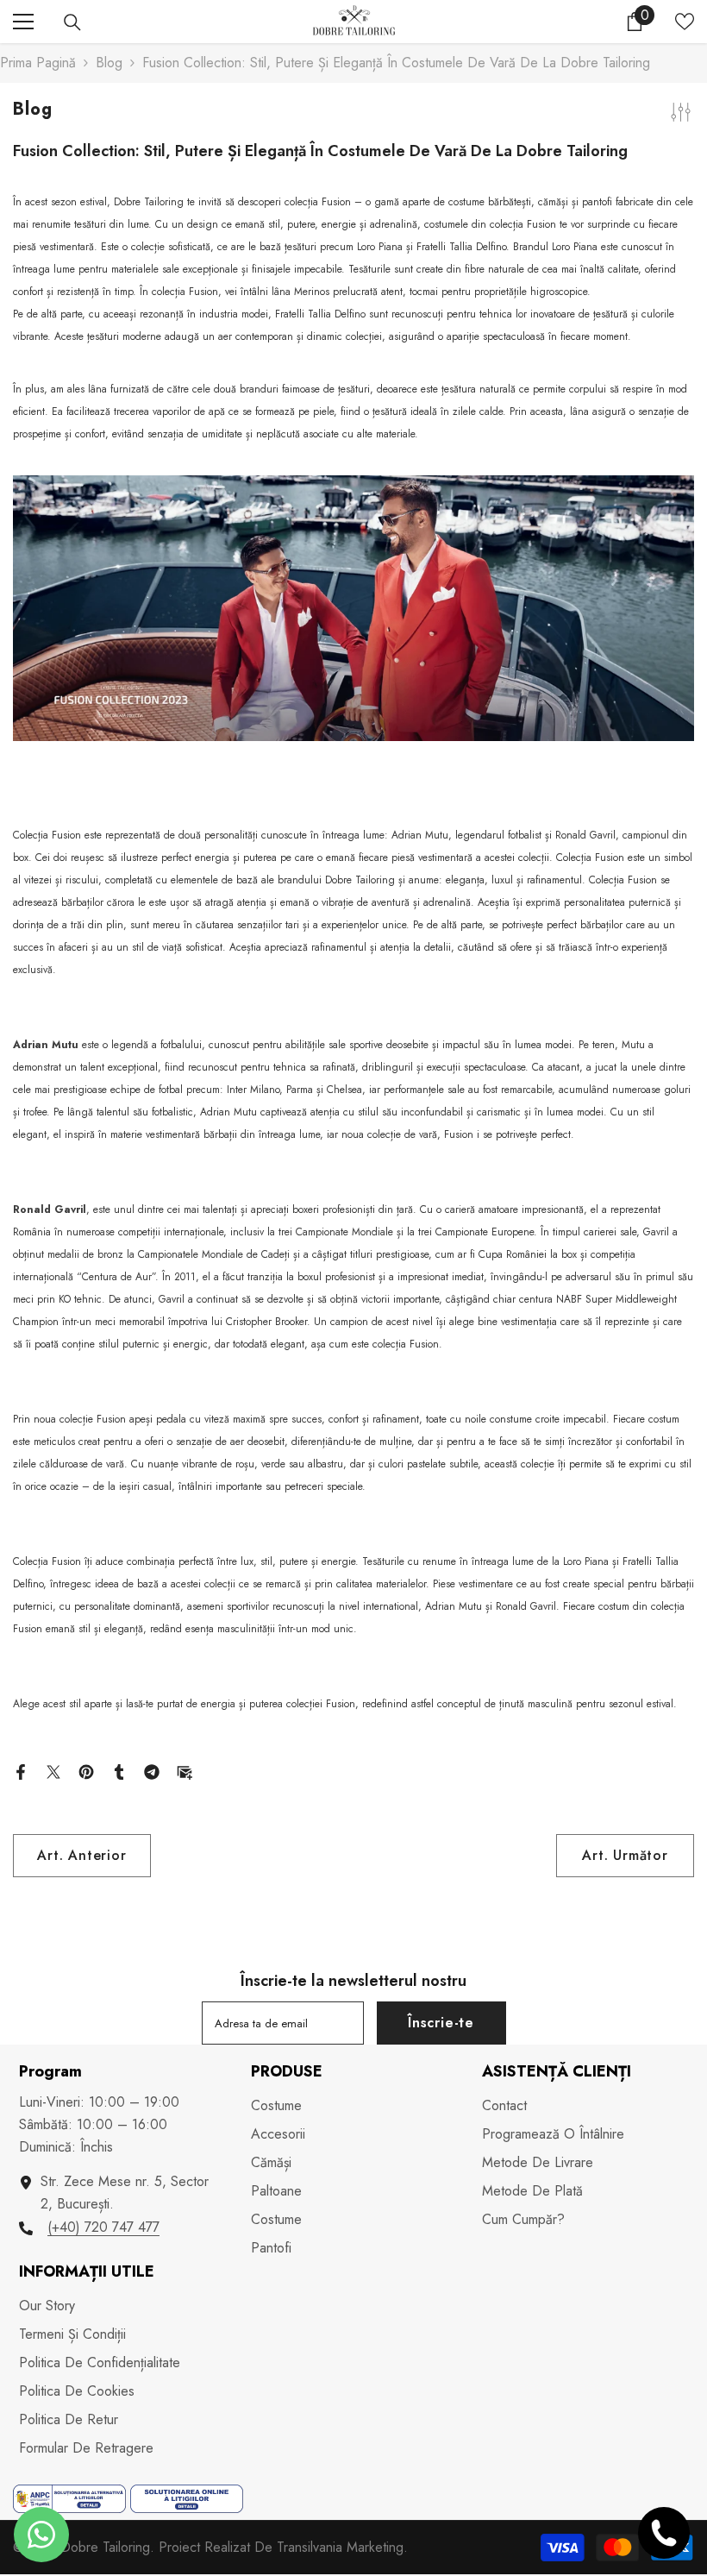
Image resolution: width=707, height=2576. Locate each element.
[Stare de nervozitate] (53, 1770)
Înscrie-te (441, 2023)
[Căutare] (72, 22)
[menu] (23, 22)
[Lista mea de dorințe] (685, 22)
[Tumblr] (119, 1770)
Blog (109, 63)
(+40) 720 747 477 (103, 2227)
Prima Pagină (38, 63)
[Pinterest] (86, 1770)
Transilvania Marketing (340, 2547)
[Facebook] (21, 1770)
